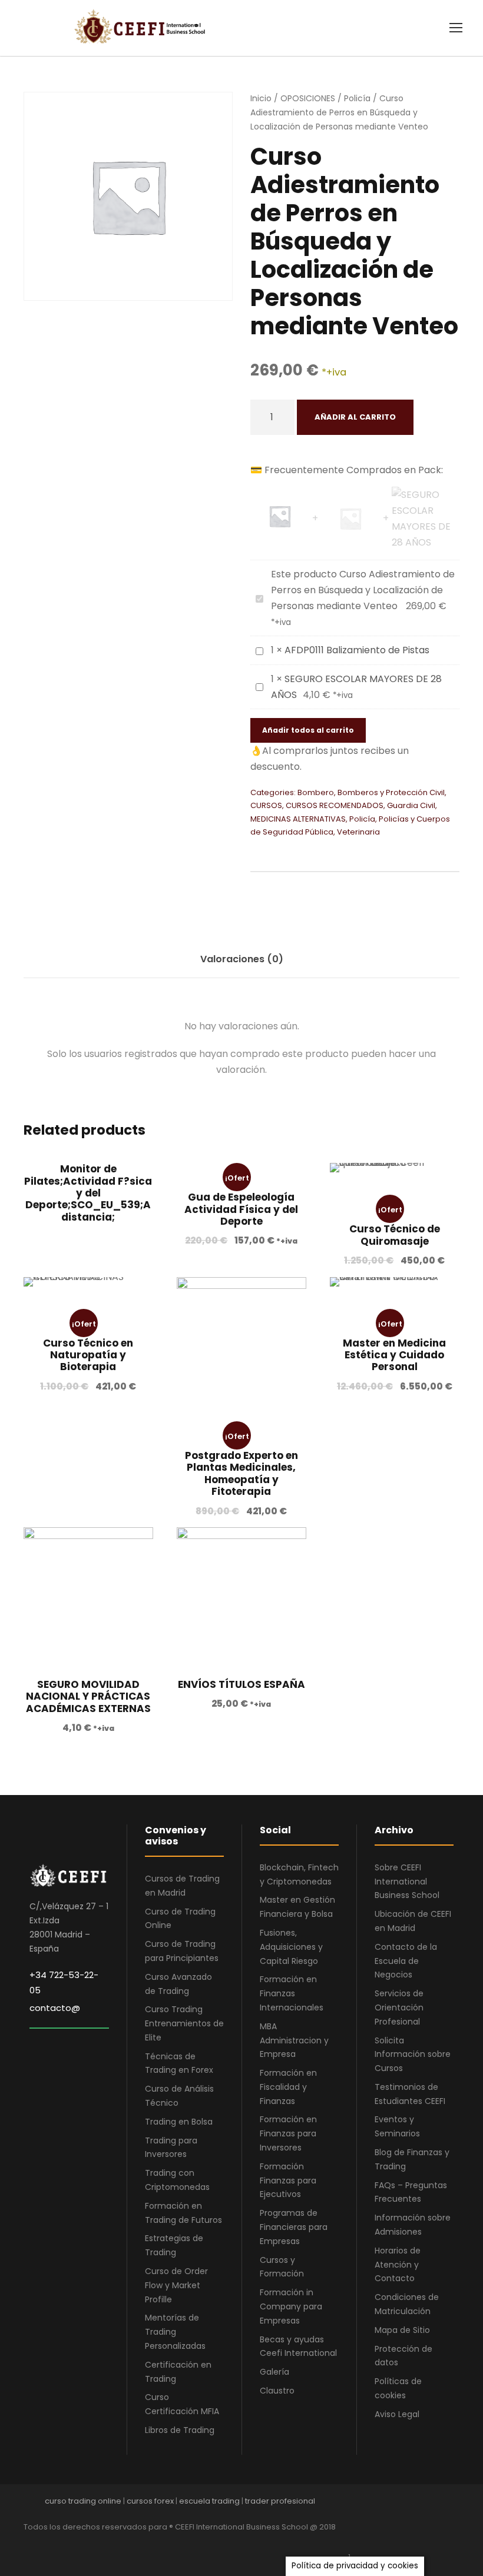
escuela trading (209, 2501)
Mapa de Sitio (402, 2330)
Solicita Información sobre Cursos (413, 2055)
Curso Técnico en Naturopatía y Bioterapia (88, 1355)
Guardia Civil (411, 805)
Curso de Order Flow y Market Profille (176, 2285)
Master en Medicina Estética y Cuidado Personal (394, 1355)
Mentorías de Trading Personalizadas (175, 2332)
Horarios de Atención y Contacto (398, 2265)
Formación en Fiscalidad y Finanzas (288, 2087)
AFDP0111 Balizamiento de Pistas (357, 650)
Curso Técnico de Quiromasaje (395, 1235)
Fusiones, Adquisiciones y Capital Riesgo (291, 1947)
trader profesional (280, 2501)
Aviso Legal (397, 2414)
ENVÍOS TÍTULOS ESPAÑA (241, 1684)
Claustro (277, 2391)
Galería (274, 2372)
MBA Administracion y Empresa (294, 2040)
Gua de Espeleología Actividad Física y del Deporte (241, 1209)
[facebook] (352, 2543)
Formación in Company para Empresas (291, 2306)
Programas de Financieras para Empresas (294, 2227)
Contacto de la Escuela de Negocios (406, 1961)
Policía (357, 98)
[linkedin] (393, 2543)
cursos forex (150, 2501)
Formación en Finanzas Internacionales (292, 1993)
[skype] (414, 2543)
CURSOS (266, 805)
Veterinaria (358, 832)
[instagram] (455, 2543)
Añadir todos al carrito (308, 730)
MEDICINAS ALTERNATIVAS (298, 819)
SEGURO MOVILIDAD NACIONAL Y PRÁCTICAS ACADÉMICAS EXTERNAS (88, 1696)
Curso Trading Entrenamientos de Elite (184, 2023)
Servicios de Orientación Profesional (399, 2007)
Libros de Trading (180, 2430)
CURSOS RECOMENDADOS (335, 805)
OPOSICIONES (308, 98)
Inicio (261, 98)
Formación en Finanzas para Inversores (288, 2133)
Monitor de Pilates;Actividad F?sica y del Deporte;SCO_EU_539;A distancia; (88, 1193)
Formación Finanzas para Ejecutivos (288, 2181)
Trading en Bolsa (179, 2122)
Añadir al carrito (355, 417)
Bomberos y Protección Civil (391, 792)
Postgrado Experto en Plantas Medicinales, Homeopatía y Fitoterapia (241, 1473)
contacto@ (55, 2008)
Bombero (316, 792)
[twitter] (434, 2543)
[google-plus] (373, 2543)
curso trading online (83, 2501)
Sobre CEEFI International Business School (407, 1882)
